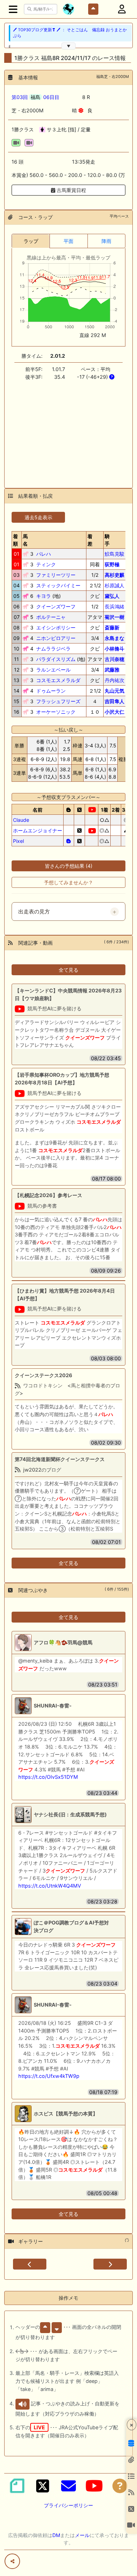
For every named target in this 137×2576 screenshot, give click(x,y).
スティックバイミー (58, 585)
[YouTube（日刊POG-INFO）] (94, 2486)
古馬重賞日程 (71, 190)
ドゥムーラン (51, 691)
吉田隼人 (115, 701)
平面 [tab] (68, 241)
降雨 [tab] (106, 241)
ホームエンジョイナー (38, 830)
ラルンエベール (53, 670)
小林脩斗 (115, 649)
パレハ (44, 554)
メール (82, 2535)
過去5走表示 (38, 517)
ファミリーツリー (56, 575)
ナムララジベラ (53, 649)
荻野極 (112, 564)
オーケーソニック (56, 712)
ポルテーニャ (51, 617)
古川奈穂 (115, 659)
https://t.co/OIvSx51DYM (48, 1777)
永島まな (115, 638)
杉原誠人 (115, 585)
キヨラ (44, 596)
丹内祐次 (115, 680)
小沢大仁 (115, 712)
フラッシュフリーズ (58, 701)
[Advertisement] (68, 430)
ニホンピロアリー (56, 638)
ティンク (46, 564)
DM (56, 2535)
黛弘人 (112, 596)
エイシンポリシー (56, 628)
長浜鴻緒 (115, 606)
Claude (21, 820)
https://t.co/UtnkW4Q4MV (50, 1886)
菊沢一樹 (115, 617)
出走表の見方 (34, 912)
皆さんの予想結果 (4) (69, 866)
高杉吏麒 (115, 575)
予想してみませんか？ (68, 882)
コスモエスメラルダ (58, 680)
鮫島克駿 (115, 554)
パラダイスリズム (56, 659)
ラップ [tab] (31, 241)
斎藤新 (112, 628)
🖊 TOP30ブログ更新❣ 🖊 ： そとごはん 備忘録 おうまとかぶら (70, 33)
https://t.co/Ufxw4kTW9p (49, 2076)
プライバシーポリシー (68, 2505)
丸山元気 (115, 691)
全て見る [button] (68, 970)
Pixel (18, 841)
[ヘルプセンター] (120, 2486)
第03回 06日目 (35, 97)
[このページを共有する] (12, 2561)
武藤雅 (112, 670)
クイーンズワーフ (56, 606)
